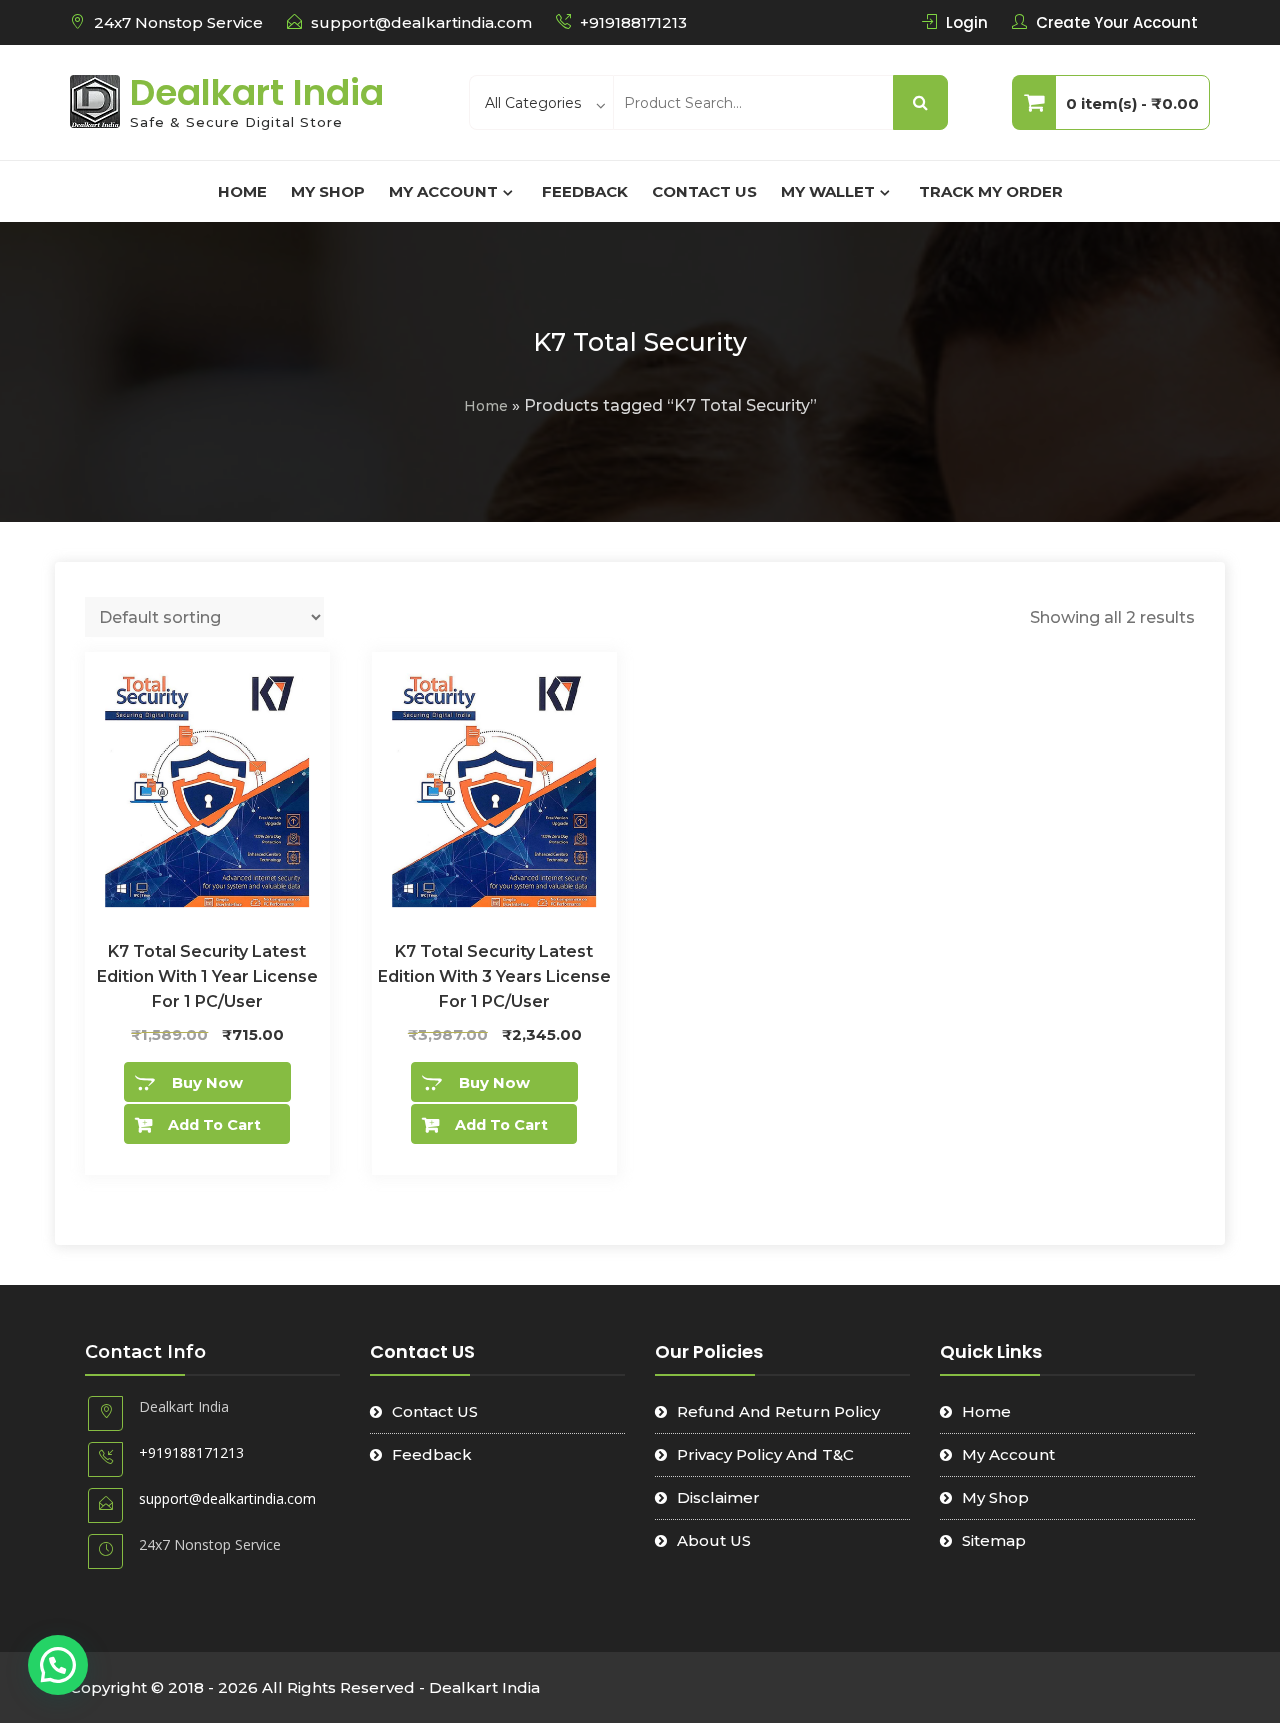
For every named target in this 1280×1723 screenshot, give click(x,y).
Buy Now (207, 1082)
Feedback (585, 191)
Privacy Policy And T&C (765, 1454)
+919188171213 (633, 22)
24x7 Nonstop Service (178, 22)
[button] (58, 1665)
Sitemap (994, 1540)
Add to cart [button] (214, 1125)
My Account (1008, 1454)
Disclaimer (718, 1497)
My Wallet (828, 191)
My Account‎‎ (443, 191)
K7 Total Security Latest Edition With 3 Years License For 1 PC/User (494, 976)
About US (714, 1540)
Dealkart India (257, 92)
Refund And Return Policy (778, 1411)
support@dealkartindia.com (421, 22)
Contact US (704, 191)
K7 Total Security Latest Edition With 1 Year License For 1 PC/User (207, 976)
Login (967, 22)
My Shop (328, 191)
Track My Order (991, 191)
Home (242, 191)
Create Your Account (1117, 22)
